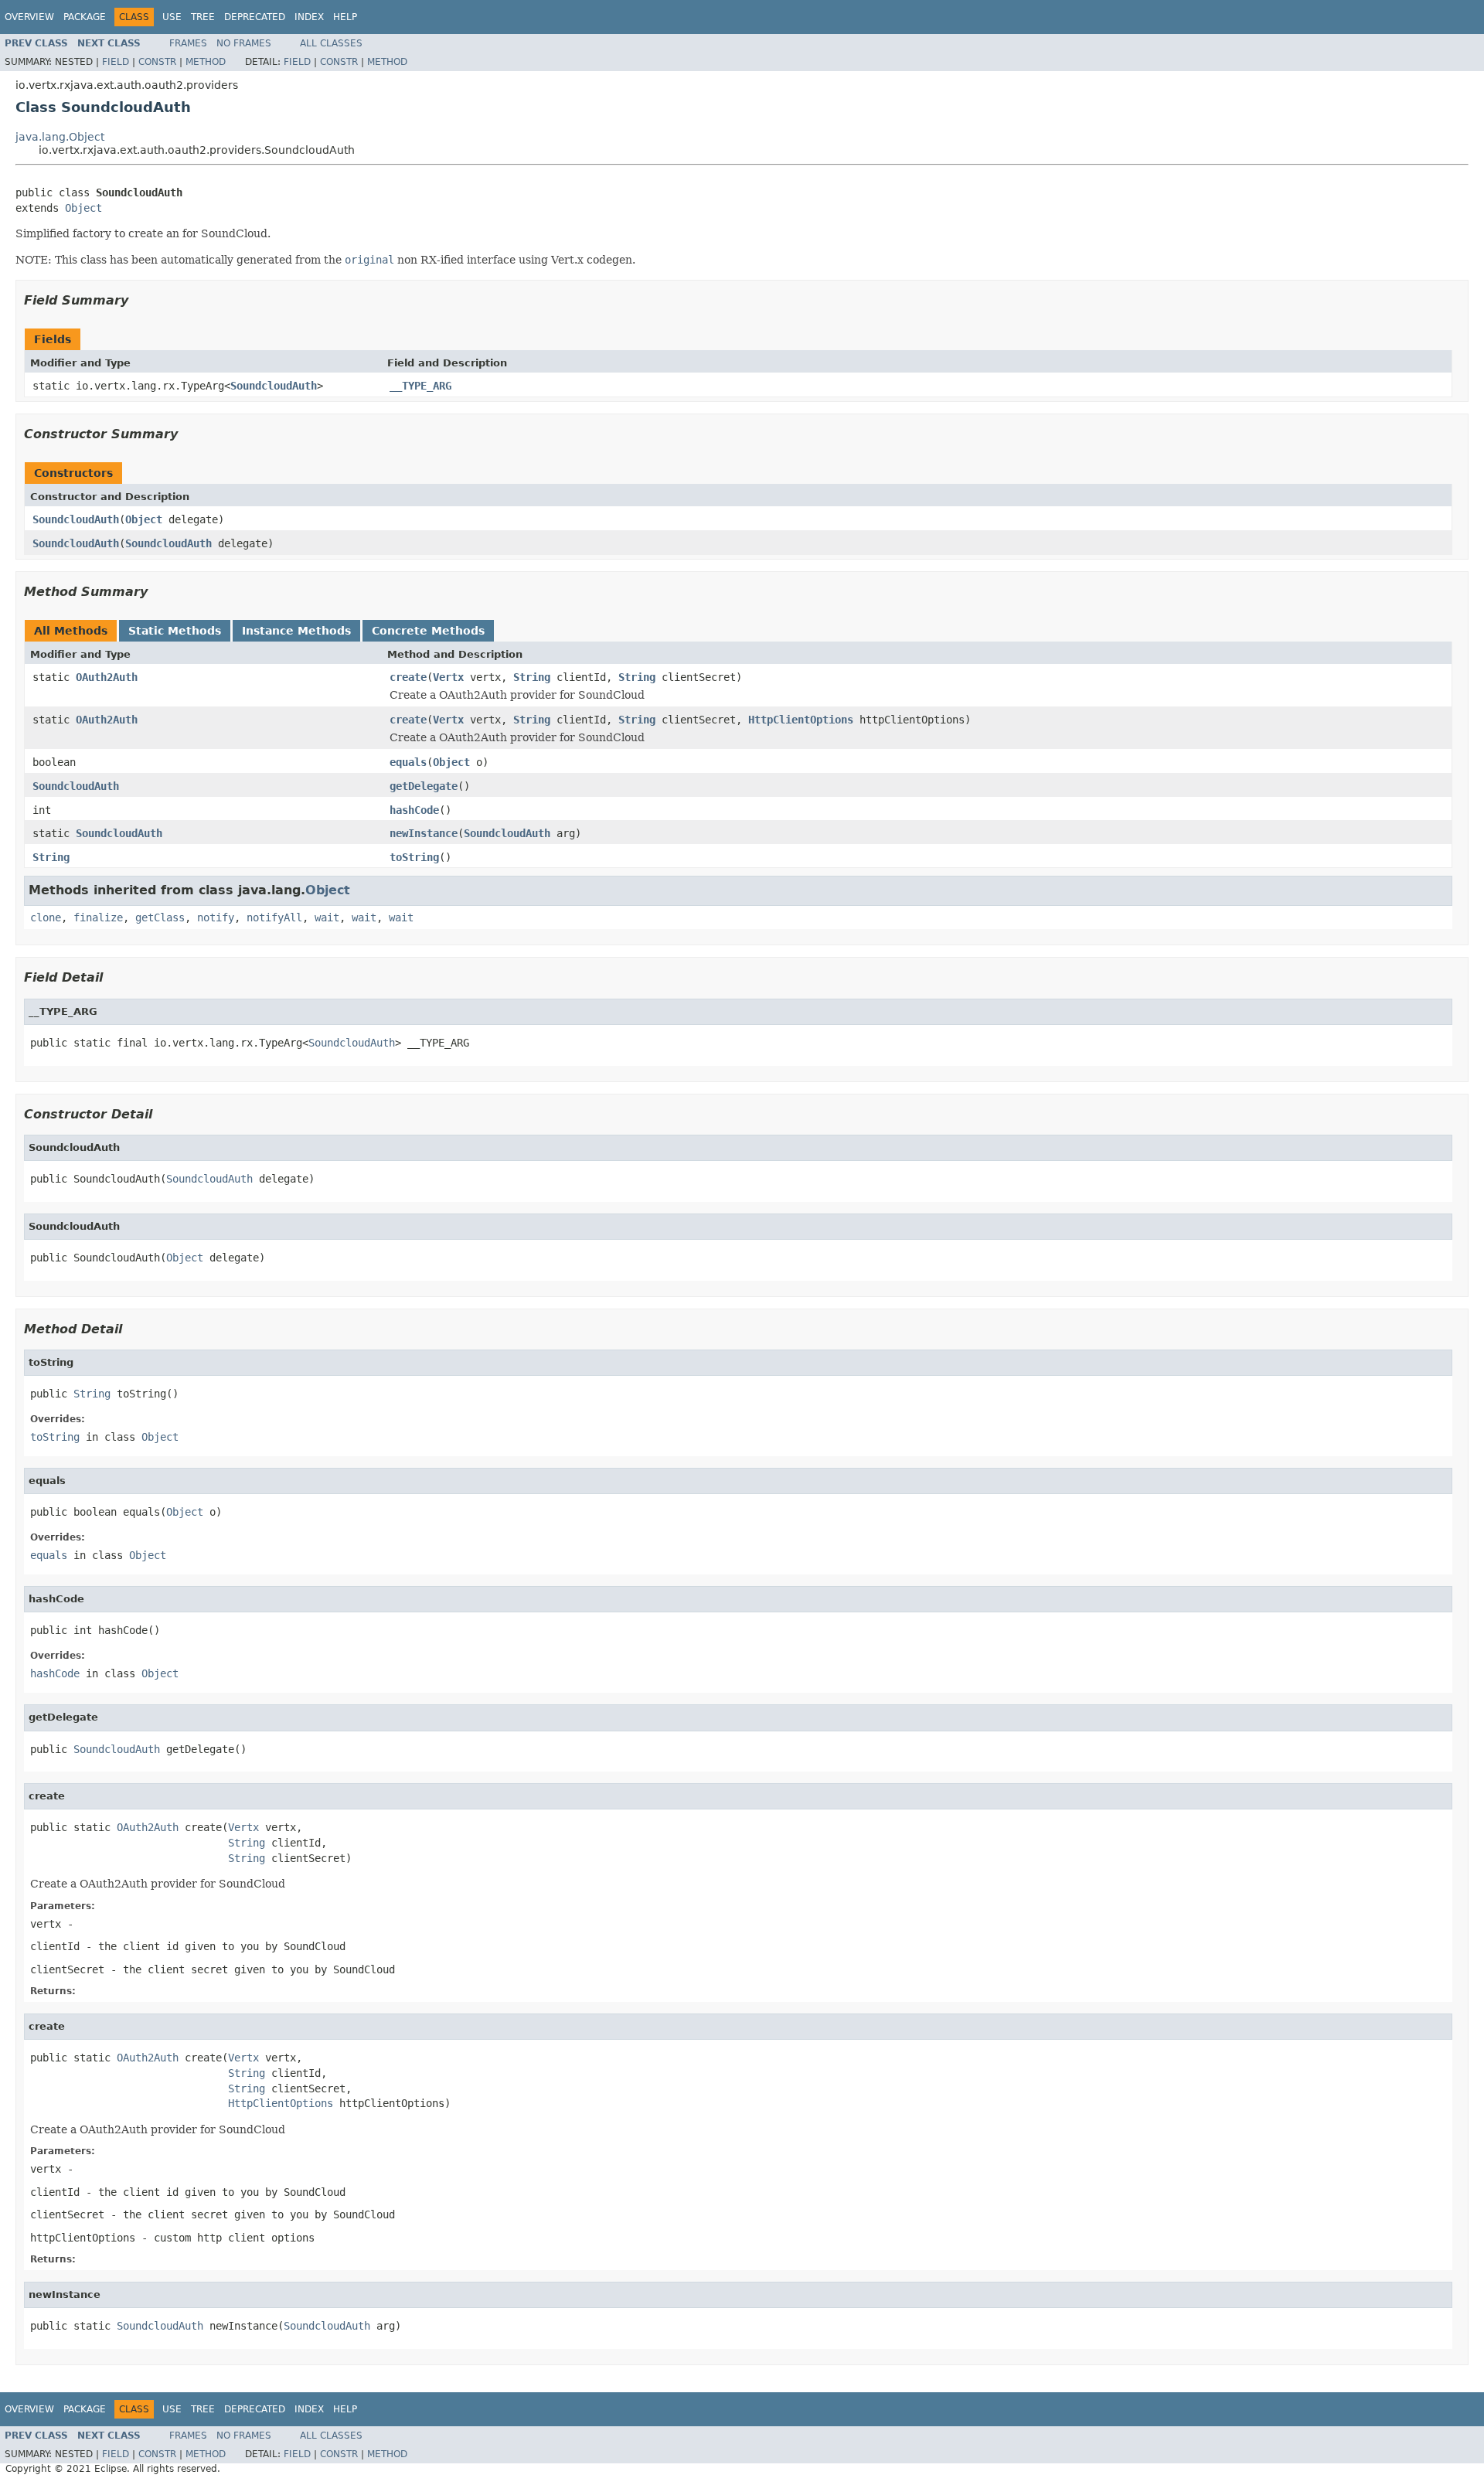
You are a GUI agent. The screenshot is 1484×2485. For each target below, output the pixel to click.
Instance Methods (296, 631)
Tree (203, 17)
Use (172, 17)
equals (408, 762)
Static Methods (175, 631)
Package (85, 17)
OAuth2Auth (107, 677)
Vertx (448, 677)
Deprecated (255, 17)
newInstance (424, 833)
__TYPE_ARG (420, 386)
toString (414, 857)
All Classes (331, 43)
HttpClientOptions (801, 720)
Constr (157, 62)
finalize (98, 917)
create (408, 677)
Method (206, 62)
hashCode (414, 810)
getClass (160, 917)
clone (46, 917)
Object (83, 208)
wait (327, 917)
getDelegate (424, 786)
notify (216, 917)
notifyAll (274, 917)
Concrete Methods (428, 631)
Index (309, 17)
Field (116, 62)
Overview (29, 17)
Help (345, 17)
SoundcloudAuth (274, 386)
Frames (188, 43)
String (532, 677)
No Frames (244, 43)
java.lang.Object (60, 137)
